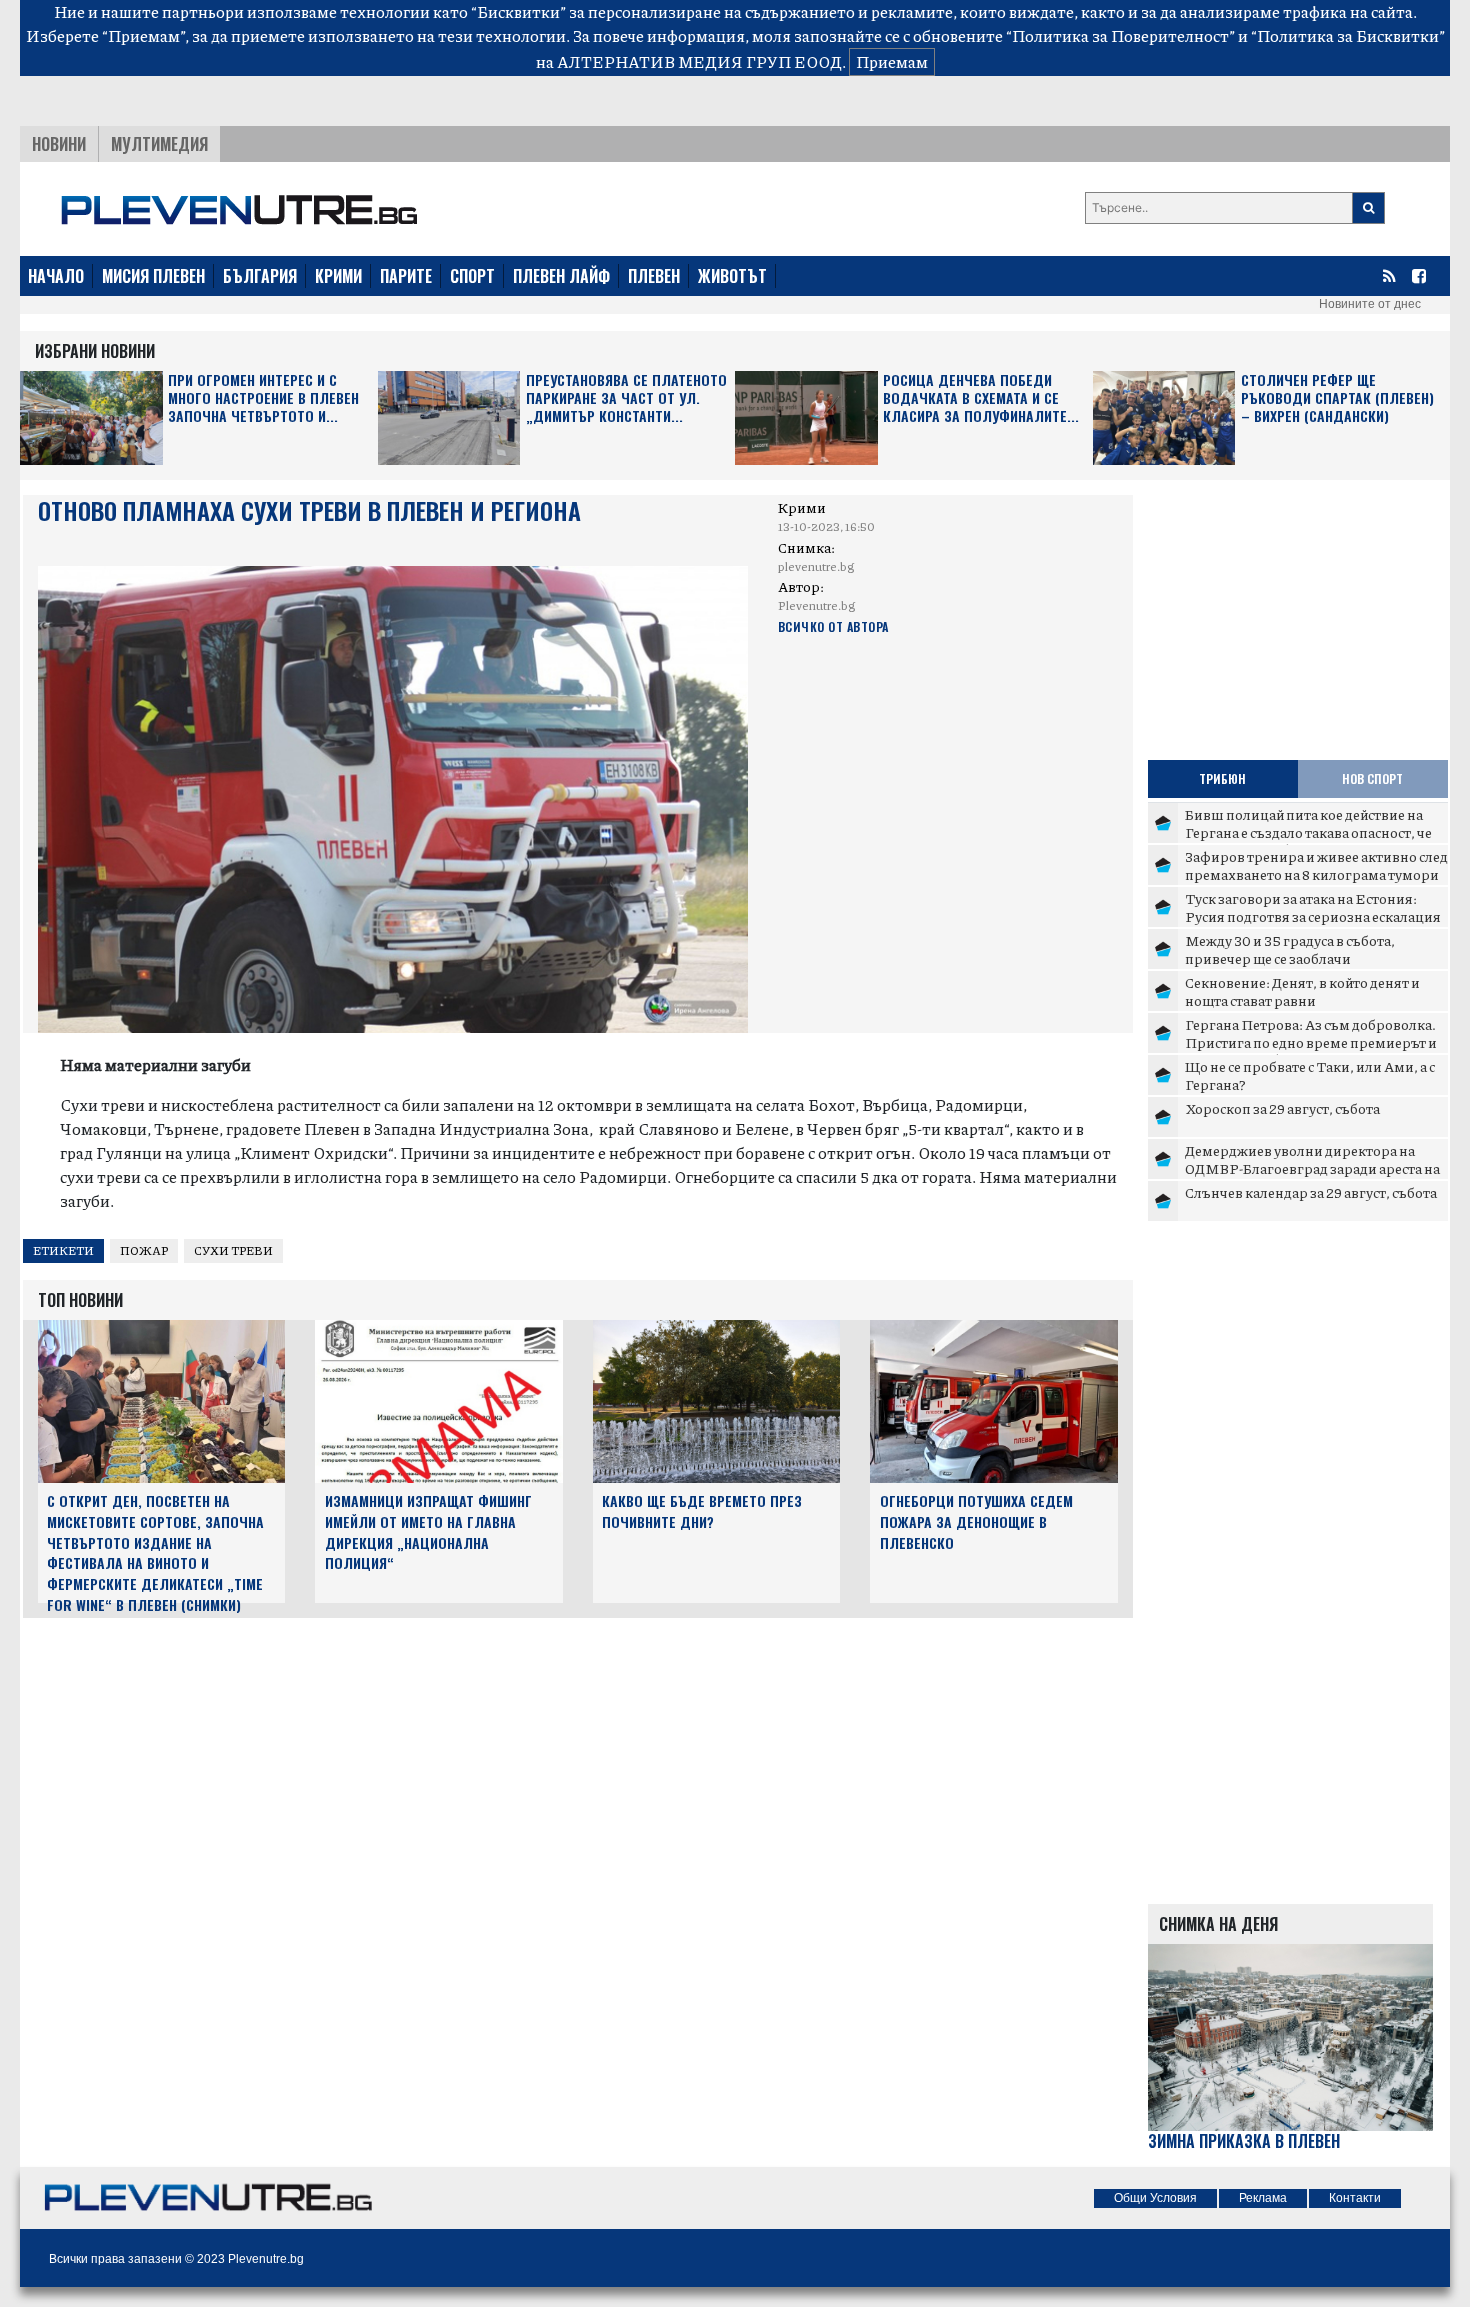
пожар (144, 1250)
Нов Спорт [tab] (1372, 778)
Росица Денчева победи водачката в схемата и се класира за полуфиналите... (981, 398)
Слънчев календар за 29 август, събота (1311, 1192)
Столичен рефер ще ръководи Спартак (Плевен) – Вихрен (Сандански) (1337, 398)
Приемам (892, 61)
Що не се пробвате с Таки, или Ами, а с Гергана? (1310, 1075)
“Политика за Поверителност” (1120, 35)
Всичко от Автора (833, 626)
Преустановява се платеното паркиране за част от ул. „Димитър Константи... (626, 398)
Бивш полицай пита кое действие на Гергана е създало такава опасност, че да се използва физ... (1308, 831)
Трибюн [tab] (1222, 778)
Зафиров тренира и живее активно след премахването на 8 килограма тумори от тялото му (1316, 873)
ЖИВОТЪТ (732, 276)
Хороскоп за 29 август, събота (1282, 1108)
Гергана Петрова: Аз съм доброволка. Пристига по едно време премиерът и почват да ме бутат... (1311, 1041)
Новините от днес (1370, 304)
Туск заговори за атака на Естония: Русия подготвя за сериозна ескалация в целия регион (1313, 915)
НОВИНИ (59, 144)
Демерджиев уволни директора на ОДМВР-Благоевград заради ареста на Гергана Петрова (1312, 1167)
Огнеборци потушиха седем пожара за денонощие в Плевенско (976, 1521)
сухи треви (233, 1250)
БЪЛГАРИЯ (260, 276)
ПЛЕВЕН (654, 276)
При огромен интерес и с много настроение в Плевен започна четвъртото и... (263, 398)
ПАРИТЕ (406, 276)
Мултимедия (159, 144)
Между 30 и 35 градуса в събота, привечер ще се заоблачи (1290, 949)
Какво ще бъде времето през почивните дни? (702, 1511)
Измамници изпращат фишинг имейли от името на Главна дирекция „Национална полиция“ (428, 1531)
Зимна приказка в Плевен (1244, 2141)
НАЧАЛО (56, 276)
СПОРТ (472, 276)
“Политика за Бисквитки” (1348, 35)
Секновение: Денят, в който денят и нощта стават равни (1302, 991)
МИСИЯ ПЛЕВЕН (153, 276)
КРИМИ (338, 276)
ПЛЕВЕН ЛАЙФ (561, 276)
